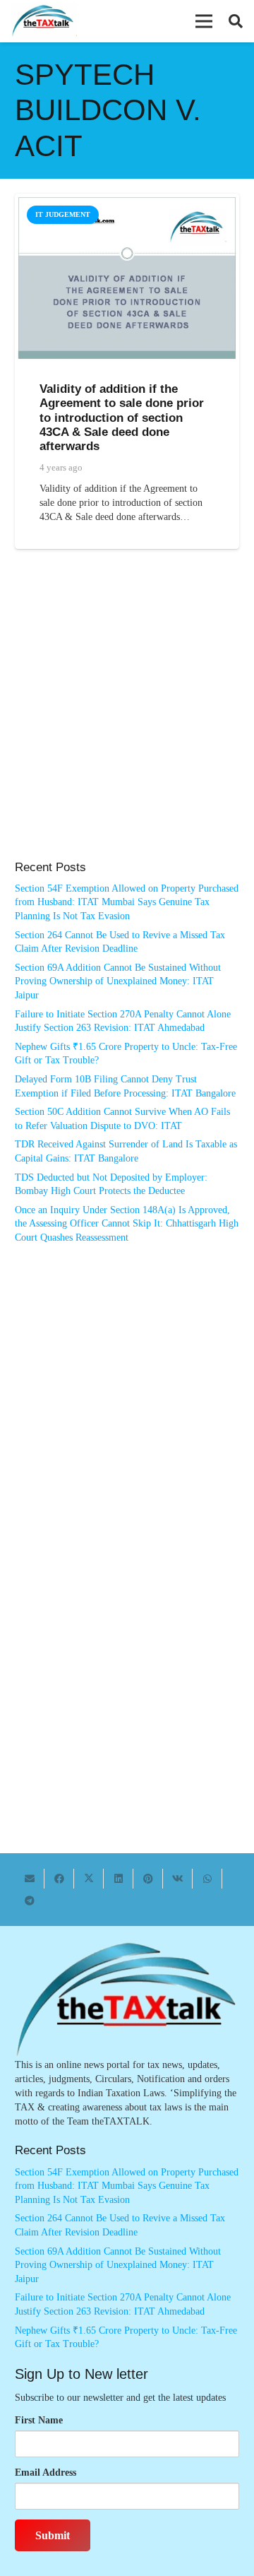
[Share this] (59, 1879)
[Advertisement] (127, 719)
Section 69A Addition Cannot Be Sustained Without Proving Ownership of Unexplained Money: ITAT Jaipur (118, 981)
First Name (39, 2420)
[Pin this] (148, 1879)
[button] (204, 21)
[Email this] (30, 1879)
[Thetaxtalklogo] (43, 22)
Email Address (46, 2472)
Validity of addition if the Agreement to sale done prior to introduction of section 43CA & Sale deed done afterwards (122, 418)
